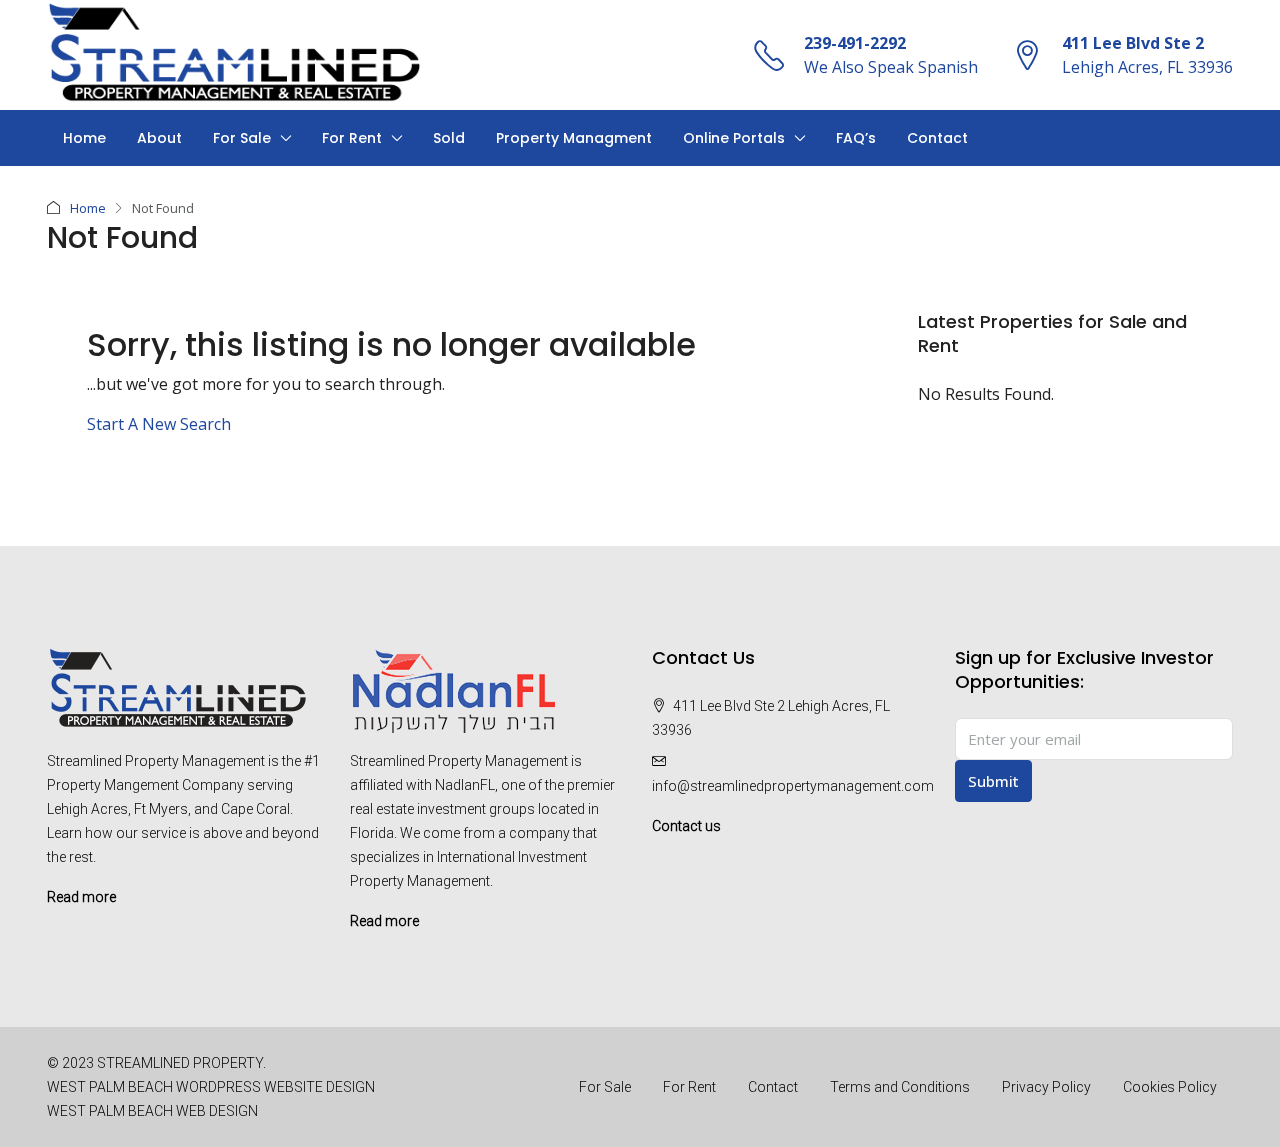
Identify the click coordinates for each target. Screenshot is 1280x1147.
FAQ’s (856, 138)
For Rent (352, 138)
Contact (937, 138)
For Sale (242, 138)
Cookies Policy (1170, 1087)
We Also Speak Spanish (891, 67)
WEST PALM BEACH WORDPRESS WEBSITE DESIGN (211, 1087)
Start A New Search (159, 424)
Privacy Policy (1046, 1087)
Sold (449, 138)
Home (84, 138)
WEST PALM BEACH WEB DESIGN (152, 1111)
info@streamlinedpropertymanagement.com (793, 786)
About (159, 138)
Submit (993, 781)
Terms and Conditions (900, 1087)
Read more (81, 897)
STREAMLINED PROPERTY (180, 1063)
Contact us (686, 826)
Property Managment (574, 138)
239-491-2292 (855, 43)
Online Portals (734, 138)
